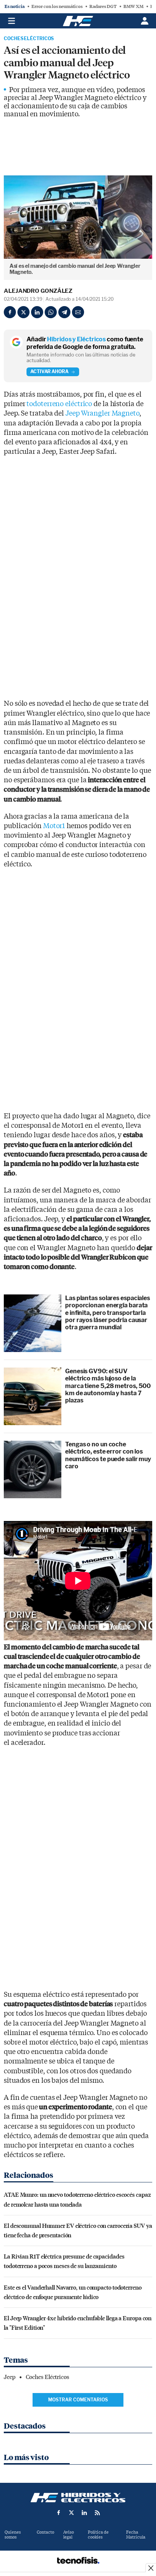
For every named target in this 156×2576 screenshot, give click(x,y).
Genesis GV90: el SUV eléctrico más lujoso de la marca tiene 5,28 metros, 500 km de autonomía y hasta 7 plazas (108, 1386)
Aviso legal (69, 2535)
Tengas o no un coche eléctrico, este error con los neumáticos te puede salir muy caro (108, 1455)
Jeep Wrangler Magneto (102, 413)
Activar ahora (49, 371)
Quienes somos (13, 2535)
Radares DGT (103, 6)
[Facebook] (10, 312)
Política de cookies (98, 2535)
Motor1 (54, 826)
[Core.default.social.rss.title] (97, 2513)
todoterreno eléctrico (59, 404)
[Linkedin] (37, 312)
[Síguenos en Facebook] (59, 2513)
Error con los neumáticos (57, 6)
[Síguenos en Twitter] (72, 2513)
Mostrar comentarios (78, 2400)
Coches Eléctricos (29, 39)
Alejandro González (38, 291)
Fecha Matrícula (136, 2535)
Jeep (10, 2377)
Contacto (45, 2532)
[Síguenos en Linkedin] (84, 2513)
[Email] (78, 312)
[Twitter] (23, 312)
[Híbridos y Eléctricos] (78, 2498)
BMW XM (133, 6)
